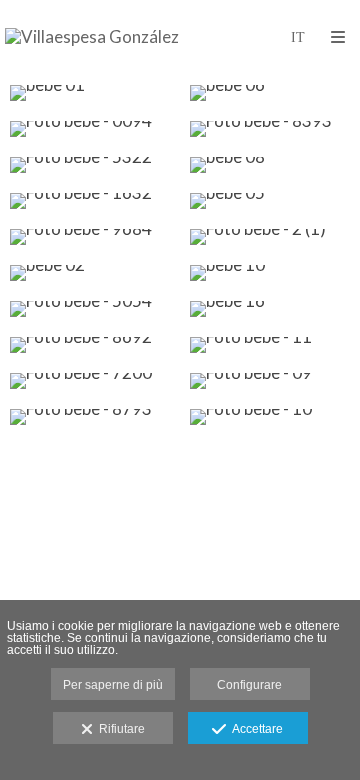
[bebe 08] (270, 165)
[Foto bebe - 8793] (90, 417)
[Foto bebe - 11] (270, 345)
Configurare (249, 685)
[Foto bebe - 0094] (90, 129)
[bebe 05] (270, 201)
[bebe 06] (270, 93)
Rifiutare (119, 729)
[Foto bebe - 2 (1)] (270, 237)
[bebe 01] (90, 93)
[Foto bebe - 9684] (90, 237)
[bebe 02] (90, 273)
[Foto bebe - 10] (270, 417)
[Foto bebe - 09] (270, 381)
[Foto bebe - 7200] (90, 381)
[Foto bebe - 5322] (90, 165)
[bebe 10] (270, 273)
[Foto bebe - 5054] (90, 309)
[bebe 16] (270, 309)
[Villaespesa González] (92, 37)
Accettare (254, 729)
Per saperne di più (113, 685)
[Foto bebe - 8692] (90, 345)
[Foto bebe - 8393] (270, 129)
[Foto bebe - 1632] (90, 201)
